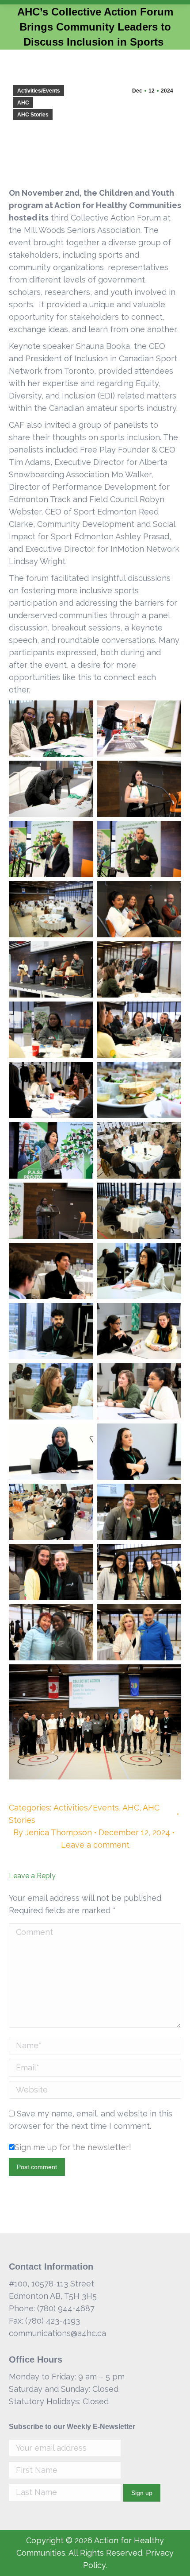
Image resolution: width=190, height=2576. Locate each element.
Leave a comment (95, 1845)
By (53, 1832)
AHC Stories (33, 115)
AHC (23, 103)
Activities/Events (39, 91)
